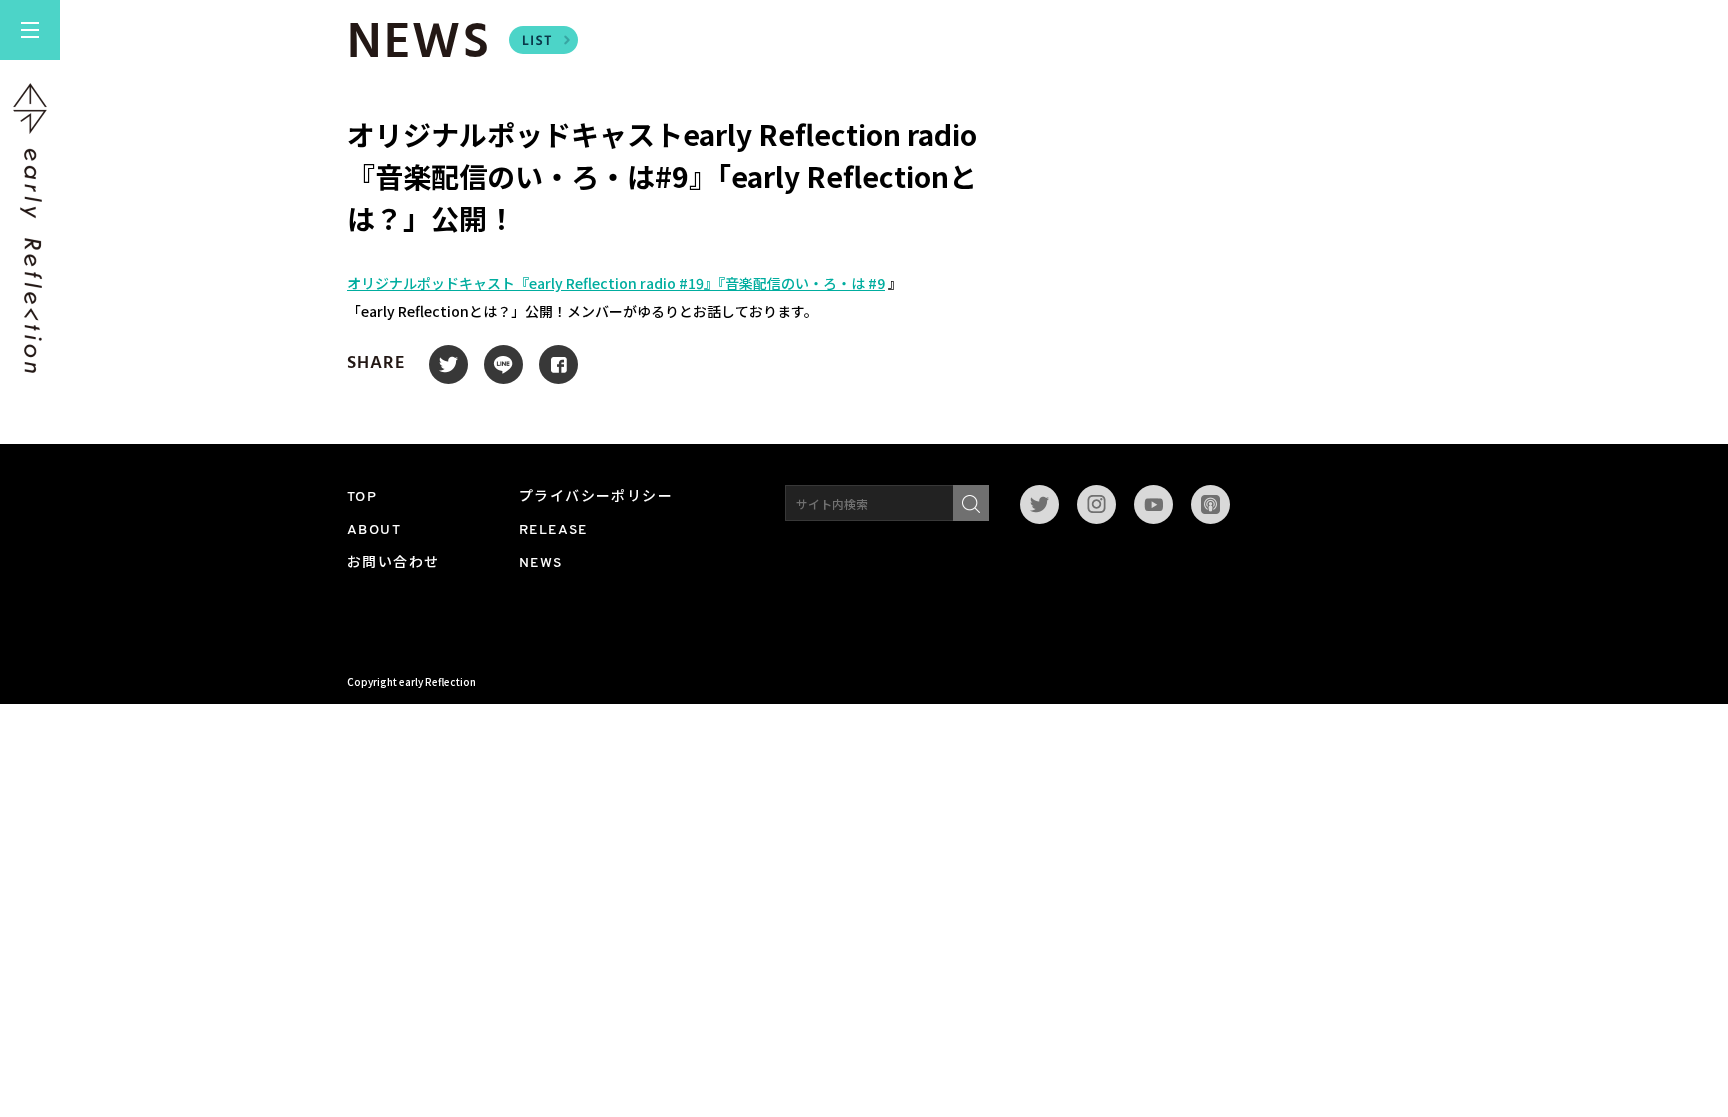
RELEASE (553, 530)
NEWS (541, 563)
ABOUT (374, 530)
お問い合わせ (393, 563)
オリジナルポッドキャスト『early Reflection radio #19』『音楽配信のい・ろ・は (607, 283)
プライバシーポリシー (596, 497)
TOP (362, 497)
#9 (876, 283)
